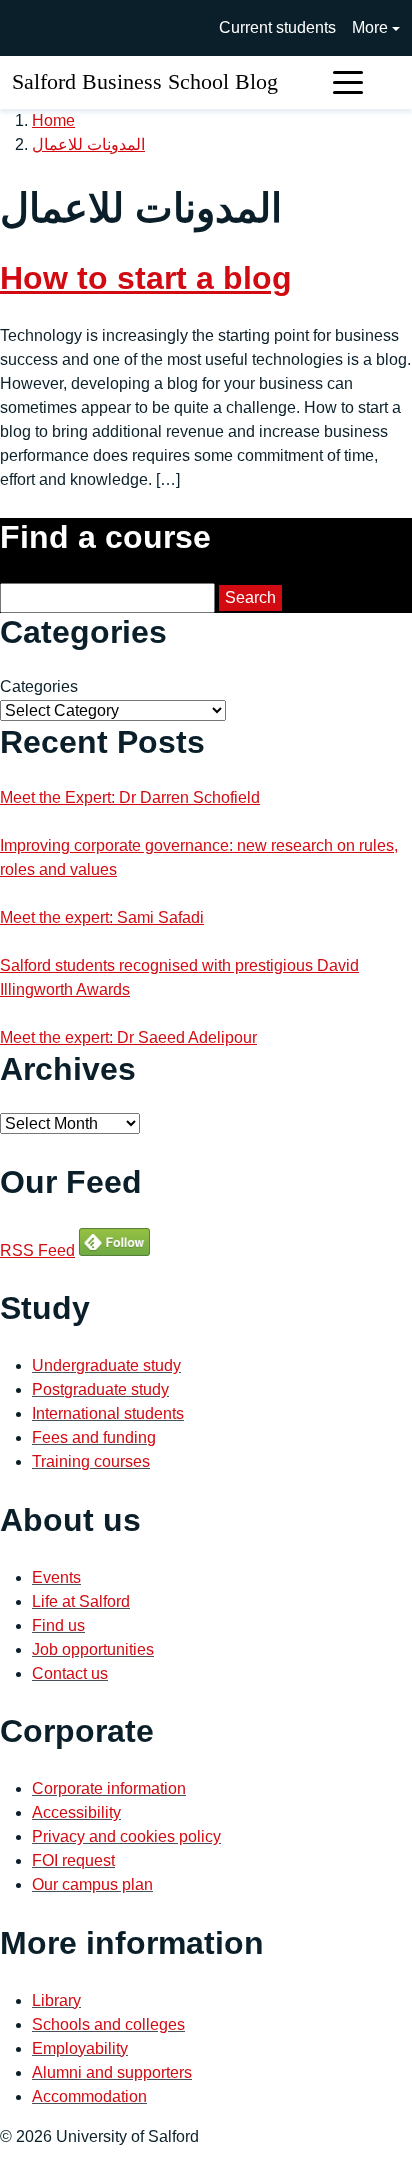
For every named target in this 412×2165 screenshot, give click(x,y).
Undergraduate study (106, 1365)
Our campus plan (92, 1884)
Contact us (70, 1673)
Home (53, 120)
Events (56, 1577)
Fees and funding (94, 1437)
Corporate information (109, 1788)
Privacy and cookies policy (126, 1836)
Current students (277, 27)
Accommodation (89, 2096)
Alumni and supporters (112, 2072)
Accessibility (76, 1812)
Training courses (91, 1461)
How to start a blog (146, 278)
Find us (58, 1625)
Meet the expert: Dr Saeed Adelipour (128, 1037)
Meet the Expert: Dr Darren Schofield (130, 797)
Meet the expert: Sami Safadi (102, 917)
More (370, 27)
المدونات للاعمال (88, 144)
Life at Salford (81, 1601)
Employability (80, 2048)
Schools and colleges (108, 2024)
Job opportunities (93, 1649)
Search (250, 597)
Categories (39, 686)
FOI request (73, 1860)
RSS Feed (37, 1250)
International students (108, 1413)
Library (56, 2000)
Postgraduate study (100, 1389)
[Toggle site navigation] (348, 82)
